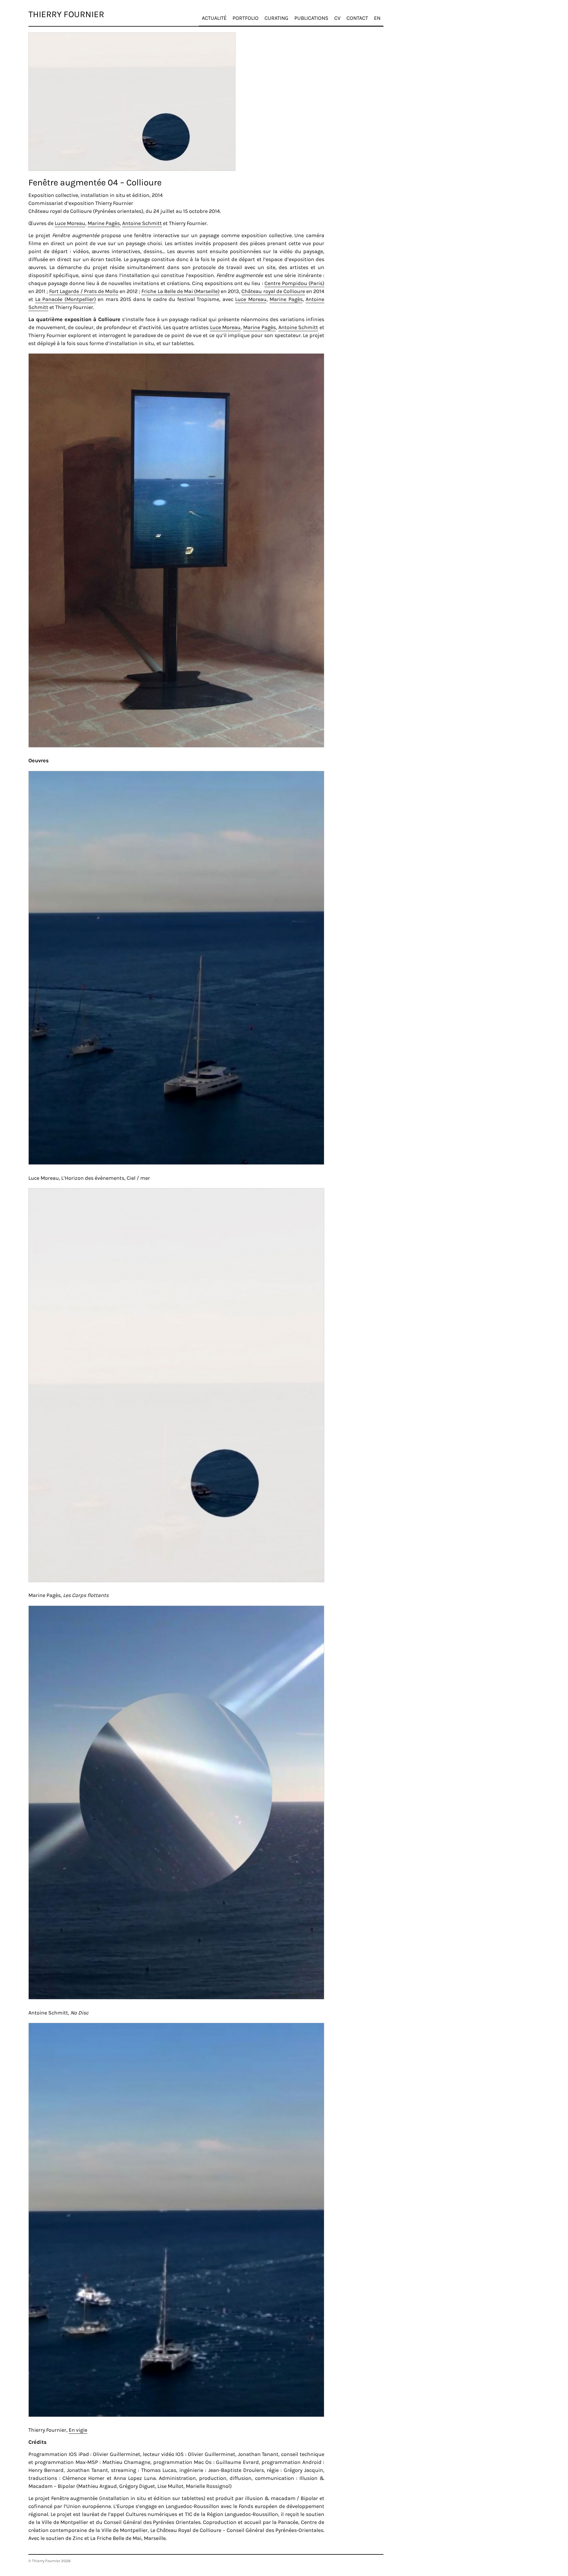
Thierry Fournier (66, 14)
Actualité (214, 18)
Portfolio (246, 18)
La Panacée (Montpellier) (66, 299)
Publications (311, 18)
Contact (357, 18)
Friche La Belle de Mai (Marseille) (180, 291)
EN (377, 18)
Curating (276, 18)
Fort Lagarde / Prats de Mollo (84, 291)
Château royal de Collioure (273, 291)
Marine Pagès (104, 223)
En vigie (78, 2430)
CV (337, 18)
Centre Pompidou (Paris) (294, 283)
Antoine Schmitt (142, 223)
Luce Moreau (70, 223)
